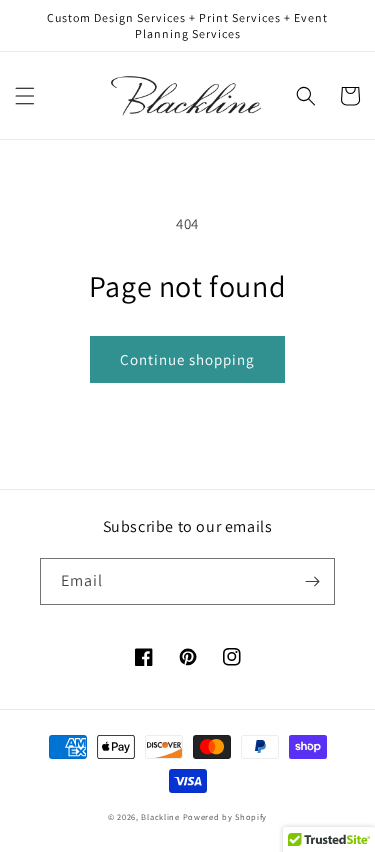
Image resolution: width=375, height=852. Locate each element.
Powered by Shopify (225, 816)
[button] (25, 96)
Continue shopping (187, 359)
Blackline (160, 816)
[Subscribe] (312, 581)
